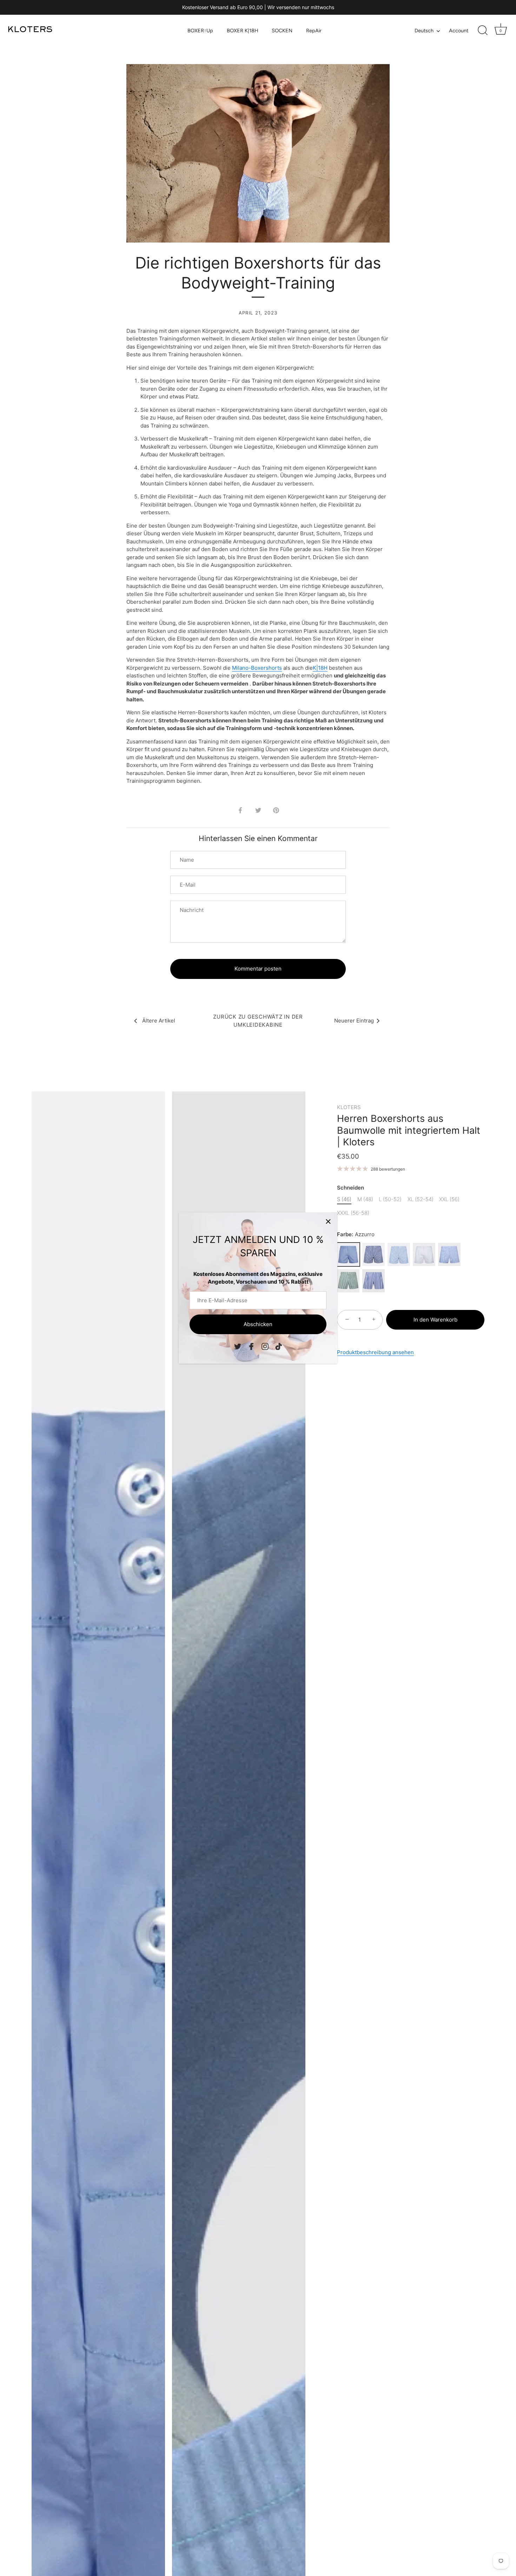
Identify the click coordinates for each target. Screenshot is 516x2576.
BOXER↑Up (200, 31)
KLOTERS (349, 1107)
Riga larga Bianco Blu (373, 1281)
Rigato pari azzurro (399, 1254)
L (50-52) (390, 1199)
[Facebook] (251, 1346)
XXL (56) (449, 1199)
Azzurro (348, 1254)
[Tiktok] (279, 1346)
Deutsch (424, 31)
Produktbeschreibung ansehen (375, 1352)
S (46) (344, 1199)
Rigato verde (348, 1281)
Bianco (424, 1254)
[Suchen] (483, 31)
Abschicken (258, 1324)
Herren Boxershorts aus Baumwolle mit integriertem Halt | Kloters (409, 1130)
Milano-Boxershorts (257, 668)
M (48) (365, 1199)
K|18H (320, 668)
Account (459, 31)
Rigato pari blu (373, 1254)
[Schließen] (328, 1221)
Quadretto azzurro (449, 1254)
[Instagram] (265, 1346)
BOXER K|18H (243, 31)
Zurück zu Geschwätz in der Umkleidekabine (258, 1021)
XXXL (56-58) (353, 1213)
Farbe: (356, 1234)
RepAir (314, 31)
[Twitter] (238, 1346)
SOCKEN (282, 31)
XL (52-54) (421, 1199)
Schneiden (350, 1188)
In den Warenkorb (435, 1320)
